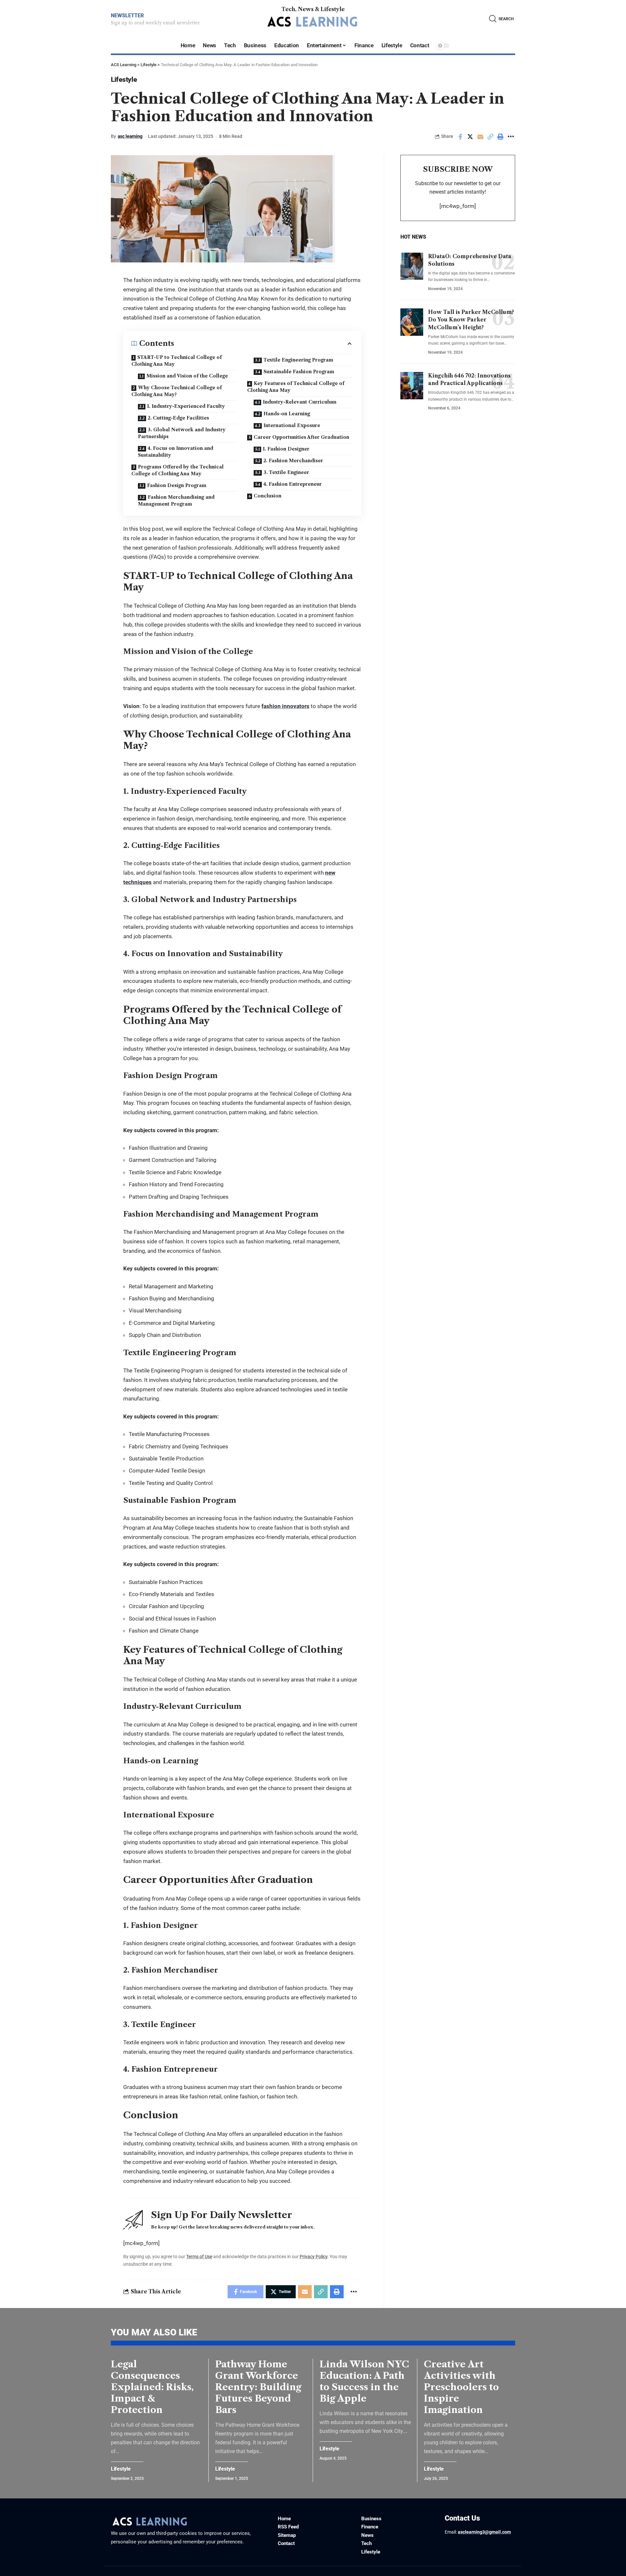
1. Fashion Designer (286, 449)
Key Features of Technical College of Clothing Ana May (296, 387)
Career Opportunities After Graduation (301, 437)
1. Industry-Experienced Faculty (186, 406)
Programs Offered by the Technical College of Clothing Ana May (178, 470)
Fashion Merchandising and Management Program (176, 501)
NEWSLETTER (127, 15)
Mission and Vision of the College (187, 376)
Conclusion (268, 496)
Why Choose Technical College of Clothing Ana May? (177, 391)
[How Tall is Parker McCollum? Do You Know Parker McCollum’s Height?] (412, 322)
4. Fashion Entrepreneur (293, 484)
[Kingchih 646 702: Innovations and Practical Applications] (412, 386)
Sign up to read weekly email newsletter (155, 23)
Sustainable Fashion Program (299, 372)
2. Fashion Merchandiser (293, 461)
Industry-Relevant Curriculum (300, 402)
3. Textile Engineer (286, 472)
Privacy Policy (313, 2257)
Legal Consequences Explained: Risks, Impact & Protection (152, 2387)
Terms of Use (199, 2257)
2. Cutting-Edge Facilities (178, 418)
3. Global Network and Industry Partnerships (182, 433)
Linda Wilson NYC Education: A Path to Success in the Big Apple (364, 2381)
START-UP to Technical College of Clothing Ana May (177, 361)
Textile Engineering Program (298, 360)
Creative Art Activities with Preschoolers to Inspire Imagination (461, 2387)
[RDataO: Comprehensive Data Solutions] (412, 266)
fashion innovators (285, 706)
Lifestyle (124, 80)
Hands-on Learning (287, 414)
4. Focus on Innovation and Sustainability (176, 452)
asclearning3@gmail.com (484, 2532)
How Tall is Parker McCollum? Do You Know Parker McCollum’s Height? (471, 319)
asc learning (130, 136)
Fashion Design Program (177, 485)
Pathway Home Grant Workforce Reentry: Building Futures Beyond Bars (258, 2387)
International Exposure (292, 425)
